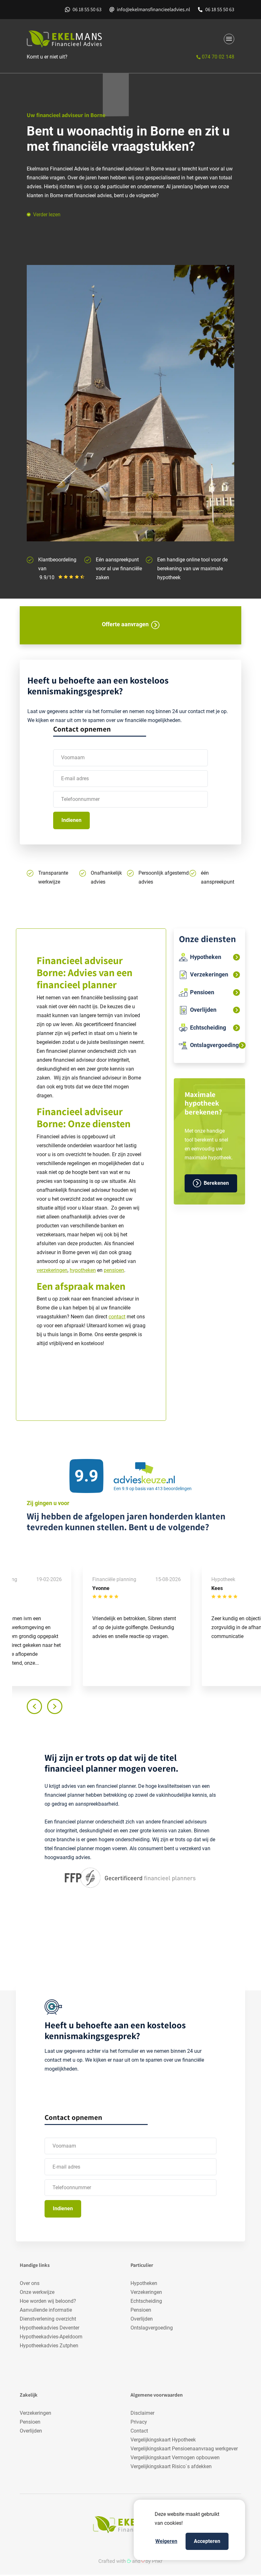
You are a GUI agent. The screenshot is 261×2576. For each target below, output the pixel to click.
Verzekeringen (146, 2292)
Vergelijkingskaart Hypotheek (163, 2440)
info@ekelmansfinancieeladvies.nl (153, 9)
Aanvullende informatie (46, 2310)
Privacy (139, 2422)
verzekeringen (52, 1270)
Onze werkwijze (37, 2292)
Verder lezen (47, 215)
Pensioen (141, 2310)
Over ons (30, 2283)
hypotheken (83, 1270)
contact (117, 1317)
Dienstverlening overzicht (48, 2319)
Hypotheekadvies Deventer (49, 2328)
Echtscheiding (146, 2301)
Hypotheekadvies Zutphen (49, 2346)
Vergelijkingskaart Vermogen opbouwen (175, 2458)
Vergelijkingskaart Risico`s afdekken (171, 2466)
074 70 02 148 (217, 57)
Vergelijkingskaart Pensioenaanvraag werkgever (184, 2449)
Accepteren (207, 2541)
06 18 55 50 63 (87, 9)
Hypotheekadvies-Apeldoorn (51, 2337)
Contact (139, 2431)
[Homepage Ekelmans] (77, 39)
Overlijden (142, 2319)
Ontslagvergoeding (152, 2328)
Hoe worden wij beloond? (48, 2301)
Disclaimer (142, 2413)
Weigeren (166, 2541)
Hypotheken (144, 2283)
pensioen (114, 1270)
